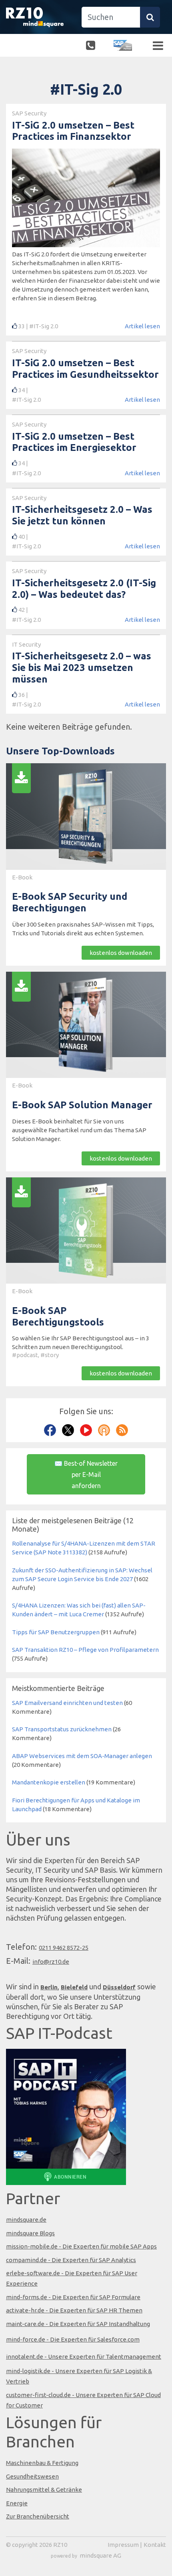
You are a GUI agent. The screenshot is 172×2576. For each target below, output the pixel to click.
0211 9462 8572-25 (64, 1948)
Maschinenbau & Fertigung (42, 2463)
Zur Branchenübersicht (38, 2516)
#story (50, 1355)
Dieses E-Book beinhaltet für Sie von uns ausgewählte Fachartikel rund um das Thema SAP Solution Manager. (79, 1130)
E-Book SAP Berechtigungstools (58, 1316)
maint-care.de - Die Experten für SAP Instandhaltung (78, 2324)
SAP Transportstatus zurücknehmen (62, 1729)
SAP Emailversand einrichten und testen (67, 1703)
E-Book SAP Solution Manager (82, 1105)
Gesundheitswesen (32, 2476)
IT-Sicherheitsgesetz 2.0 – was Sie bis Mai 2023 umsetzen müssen (82, 668)
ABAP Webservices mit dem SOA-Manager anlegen (82, 1756)
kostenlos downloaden (121, 953)
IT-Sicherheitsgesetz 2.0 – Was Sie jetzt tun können (82, 515)
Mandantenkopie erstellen (49, 1782)
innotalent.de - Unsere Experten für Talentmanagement (84, 2357)
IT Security (26, 644)
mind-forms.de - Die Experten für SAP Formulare (73, 2297)
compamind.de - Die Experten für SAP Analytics (71, 2260)
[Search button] (150, 17)
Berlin (49, 1987)
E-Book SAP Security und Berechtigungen (70, 902)
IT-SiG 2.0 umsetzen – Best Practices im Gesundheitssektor (85, 369)
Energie (17, 2503)
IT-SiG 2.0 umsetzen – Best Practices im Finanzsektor (73, 131)
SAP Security (29, 113)
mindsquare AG (100, 2555)
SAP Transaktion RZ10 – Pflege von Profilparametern (85, 1650)
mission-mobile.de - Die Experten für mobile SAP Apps (81, 2246)
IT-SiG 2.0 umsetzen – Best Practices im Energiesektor (74, 442)
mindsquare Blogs (30, 2233)
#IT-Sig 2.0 (44, 326)
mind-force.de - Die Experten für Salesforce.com (73, 2339)
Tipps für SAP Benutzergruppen (56, 1632)
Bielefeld (74, 1987)
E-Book (22, 877)
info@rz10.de (51, 1962)
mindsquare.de (26, 2220)
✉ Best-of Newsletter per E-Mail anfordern (86, 1475)
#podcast (25, 1355)
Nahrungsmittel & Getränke (44, 2490)
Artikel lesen (142, 326)
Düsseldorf (119, 1987)
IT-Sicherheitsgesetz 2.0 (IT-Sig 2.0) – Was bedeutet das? (84, 589)
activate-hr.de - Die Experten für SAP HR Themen (74, 2310)
